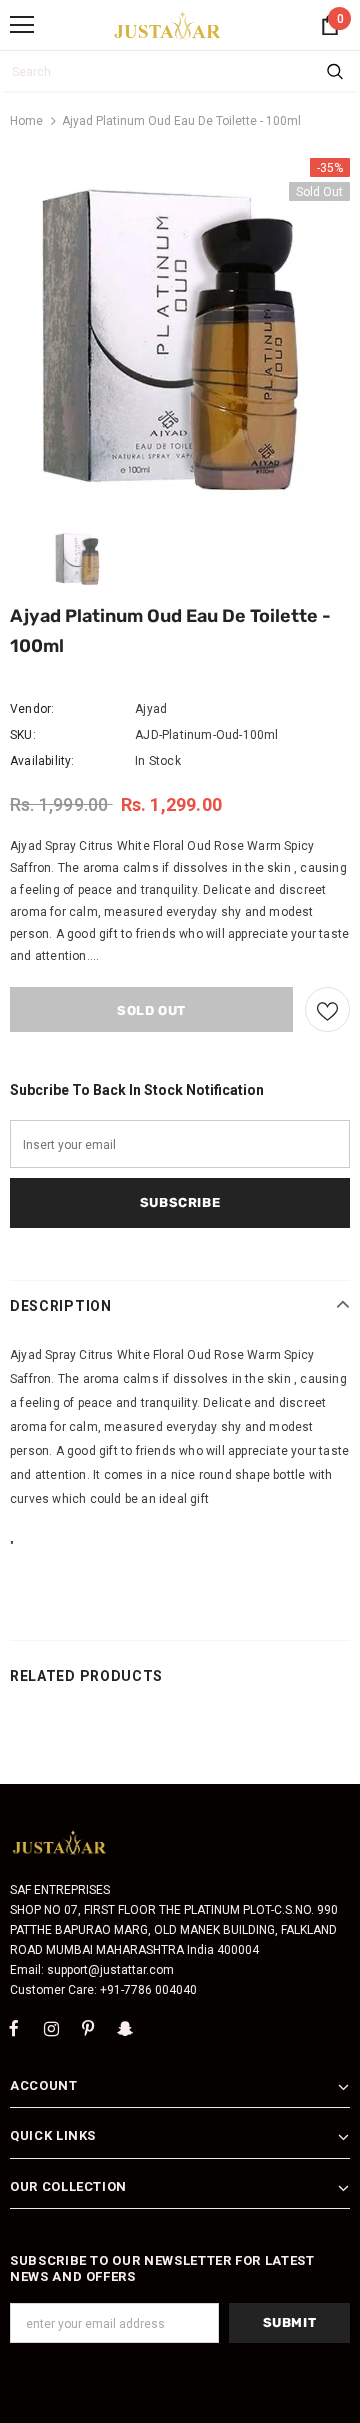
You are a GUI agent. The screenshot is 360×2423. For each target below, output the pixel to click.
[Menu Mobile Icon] (22, 25)
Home (26, 121)
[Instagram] (51, 2028)
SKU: (23, 735)
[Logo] (168, 25)
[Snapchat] (125, 2028)
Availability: (42, 761)
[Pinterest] (88, 2028)
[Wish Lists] (327, 1009)
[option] (180, 328)
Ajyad (151, 709)
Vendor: (32, 709)
